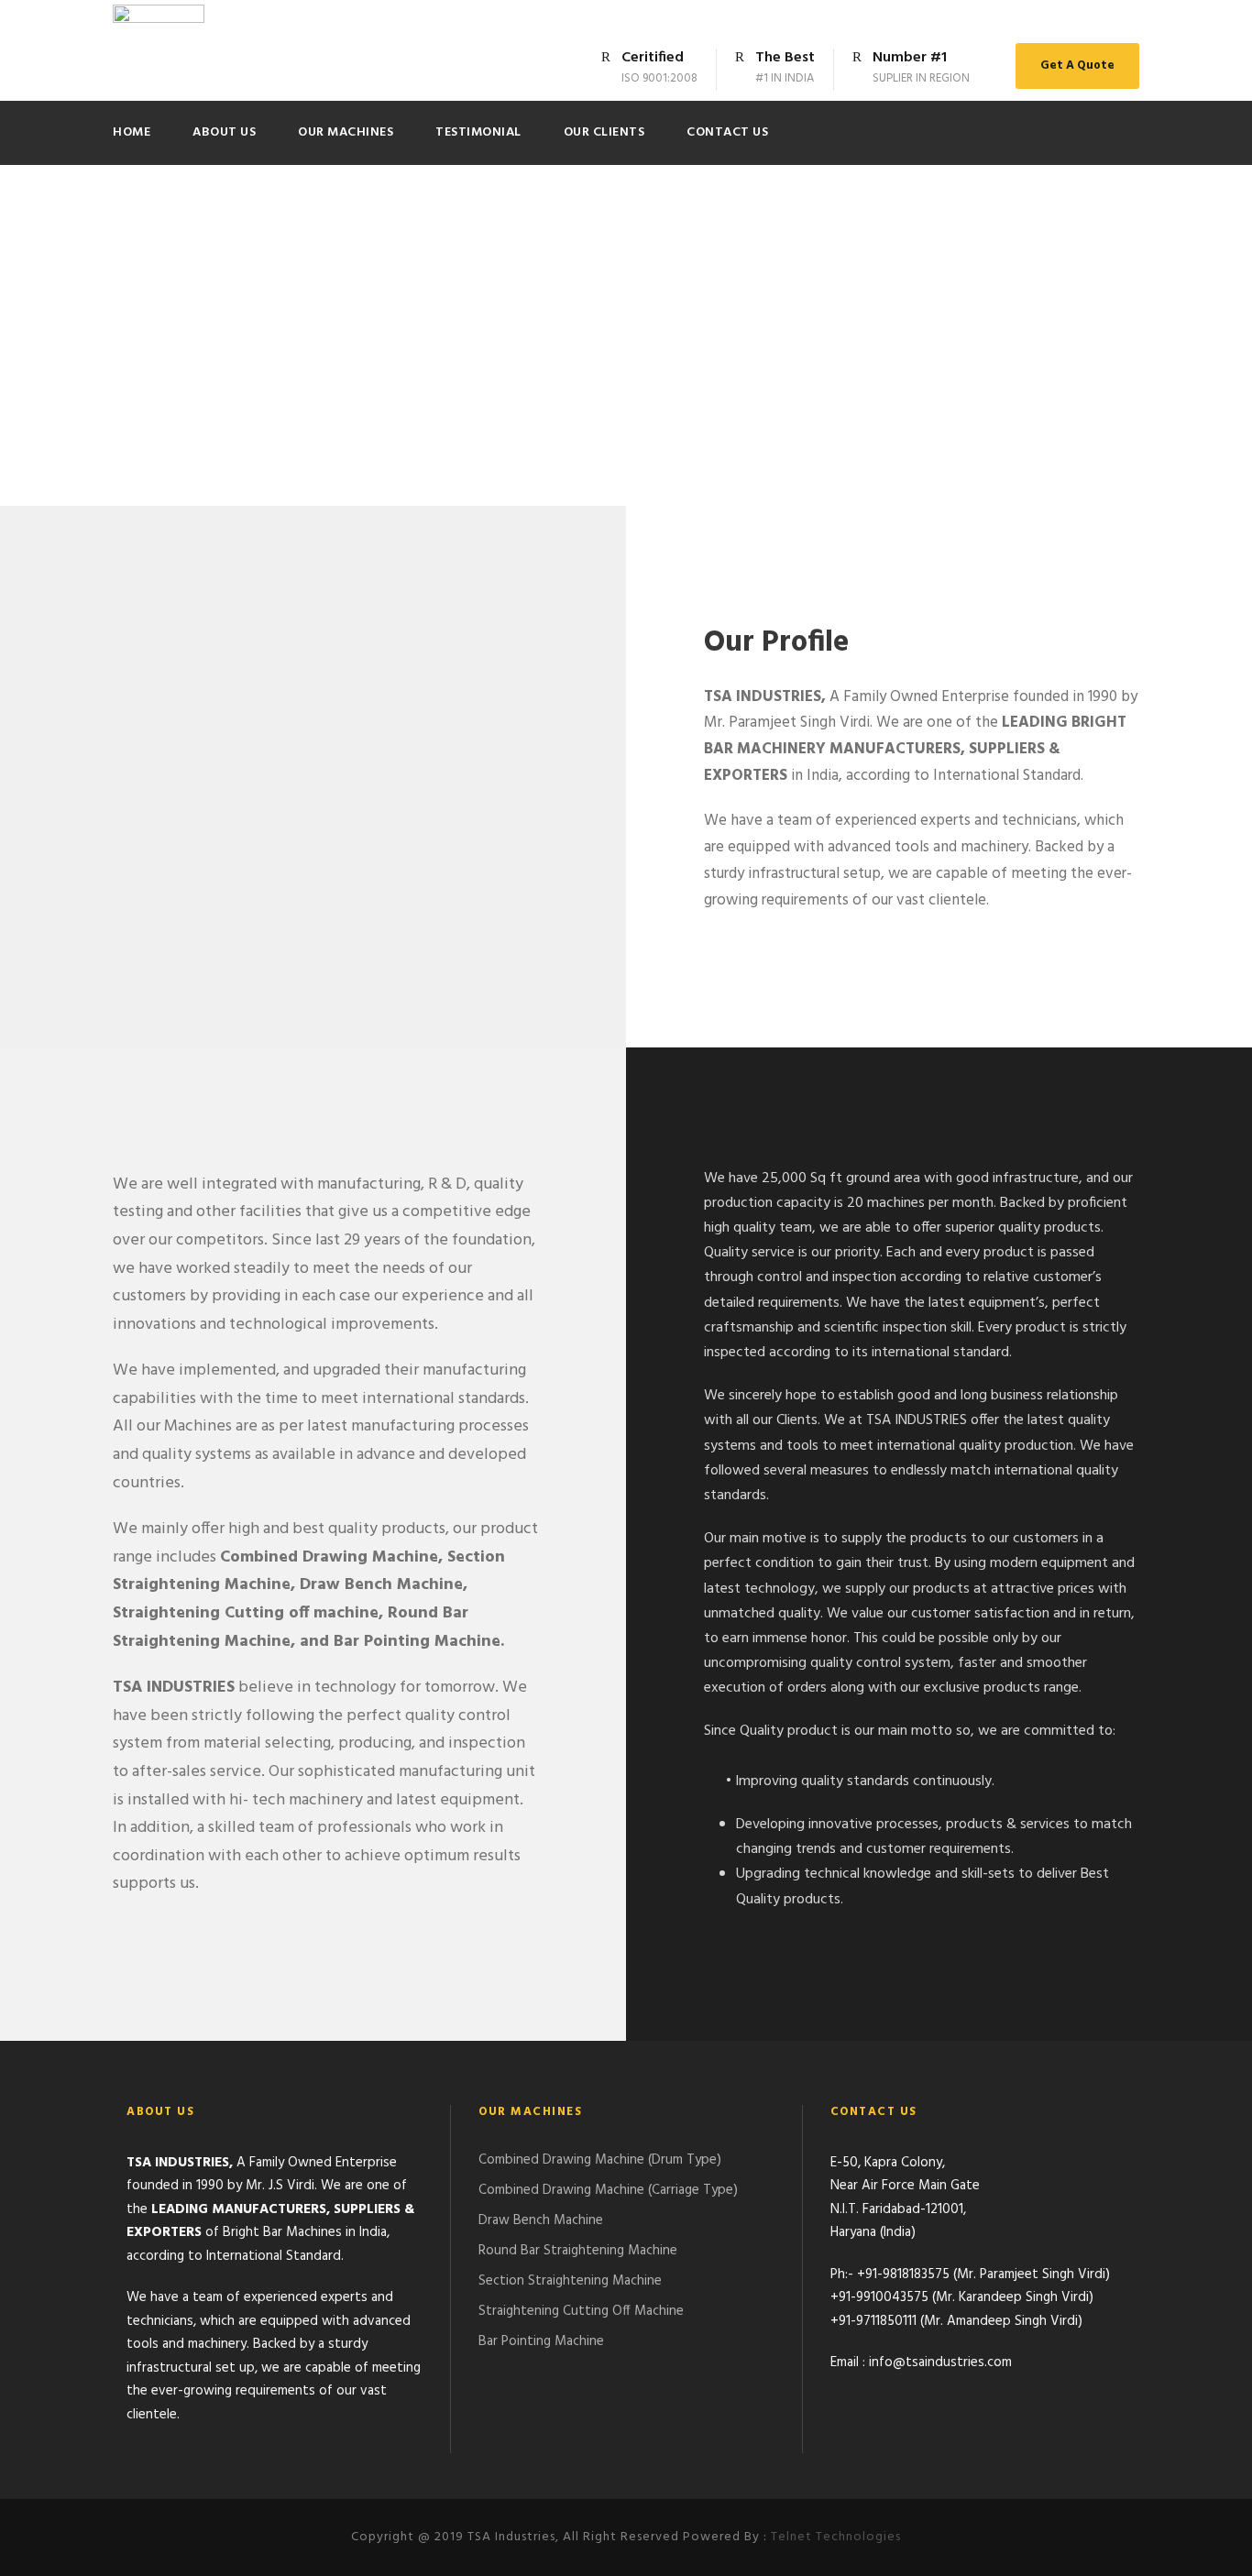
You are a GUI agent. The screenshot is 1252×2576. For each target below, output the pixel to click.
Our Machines (346, 132)
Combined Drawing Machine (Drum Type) (600, 2160)
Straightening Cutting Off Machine (581, 2311)
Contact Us (727, 132)
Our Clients (604, 132)
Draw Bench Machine (541, 2220)
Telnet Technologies (836, 2537)
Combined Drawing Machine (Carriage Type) (608, 2190)
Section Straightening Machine (570, 2281)
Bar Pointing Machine (541, 2341)
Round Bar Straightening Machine (578, 2251)
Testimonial (478, 132)
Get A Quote (1077, 66)
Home (132, 132)
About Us (224, 132)
